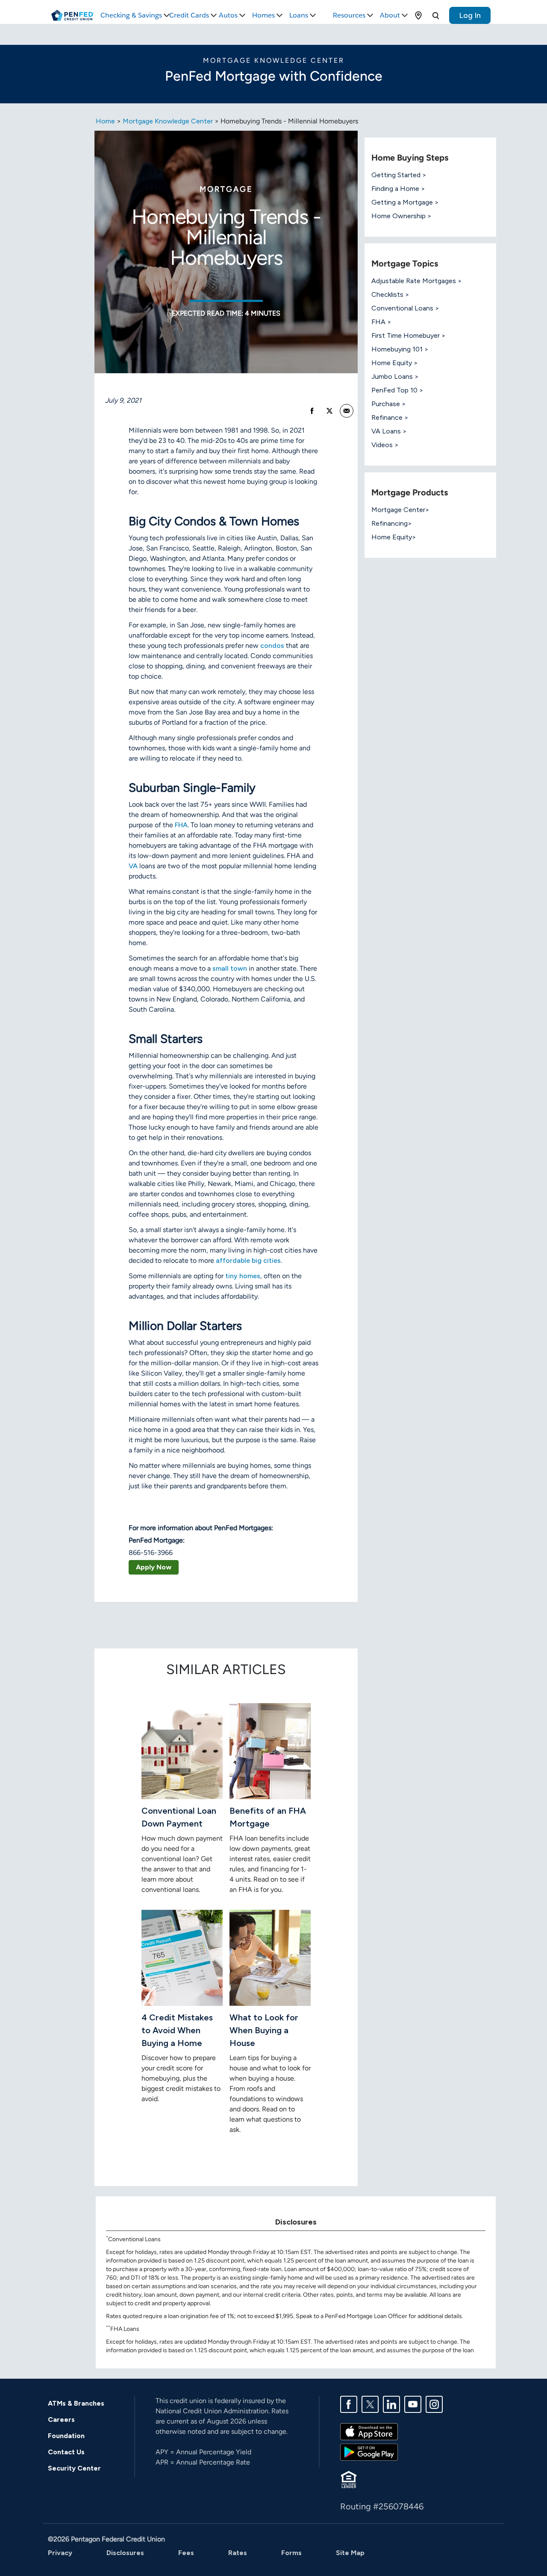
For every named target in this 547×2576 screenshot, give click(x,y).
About (390, 15)
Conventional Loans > (405, 308)
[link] (347, 411)
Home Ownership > (401, 216)
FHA (181, 825)
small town (230, 968)
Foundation (66, 2436)
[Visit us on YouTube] (413, 2404)
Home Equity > (395, 363)
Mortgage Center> (400, 510)
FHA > (381, 322)
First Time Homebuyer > (409, 335)
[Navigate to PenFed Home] (73, 15)
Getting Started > (399, 175)
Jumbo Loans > (395, 376)
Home (105, 121)
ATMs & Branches (76, 2403)
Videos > (385, 445)
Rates (238, 2553)
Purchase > (389, 404)
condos (272, 645)
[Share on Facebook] (312, 411)
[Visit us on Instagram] (434, 2404)
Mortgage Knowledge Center (168, 121)
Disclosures (125, 2553)
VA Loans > (389, 431)
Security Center (74, 2468)
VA (133, 866)
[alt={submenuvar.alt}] (418, 15)
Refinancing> (392, 523)
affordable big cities (248, 1260)
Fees (186, 2553)
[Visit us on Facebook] (349, 2404)
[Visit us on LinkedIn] (391, 2404)
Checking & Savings (131, 15)
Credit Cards (189, 15)
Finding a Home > (398, 189)
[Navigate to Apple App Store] (369, 2431)
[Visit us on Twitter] (370, 2404)
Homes (263, 15)
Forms (291, 2553)
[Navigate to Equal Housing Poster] (349, 2479)
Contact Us (66, 2452)
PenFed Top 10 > (397, 390)
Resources (349, 15)
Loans (299, 15)
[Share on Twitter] (329, 411)
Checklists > (390, 294)
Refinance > (390, 417)
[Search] (435, 15)
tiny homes (243, 1276)
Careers (61, 2419)
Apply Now (154, 1567)
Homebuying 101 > (400, 349)
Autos (228, 15)
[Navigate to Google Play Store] (369, 2452)
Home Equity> (394, 537)
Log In (470, 15)
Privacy (60, 2553)
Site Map (350, 2553)
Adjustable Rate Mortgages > (417, 281)
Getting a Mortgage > (405, 202)
